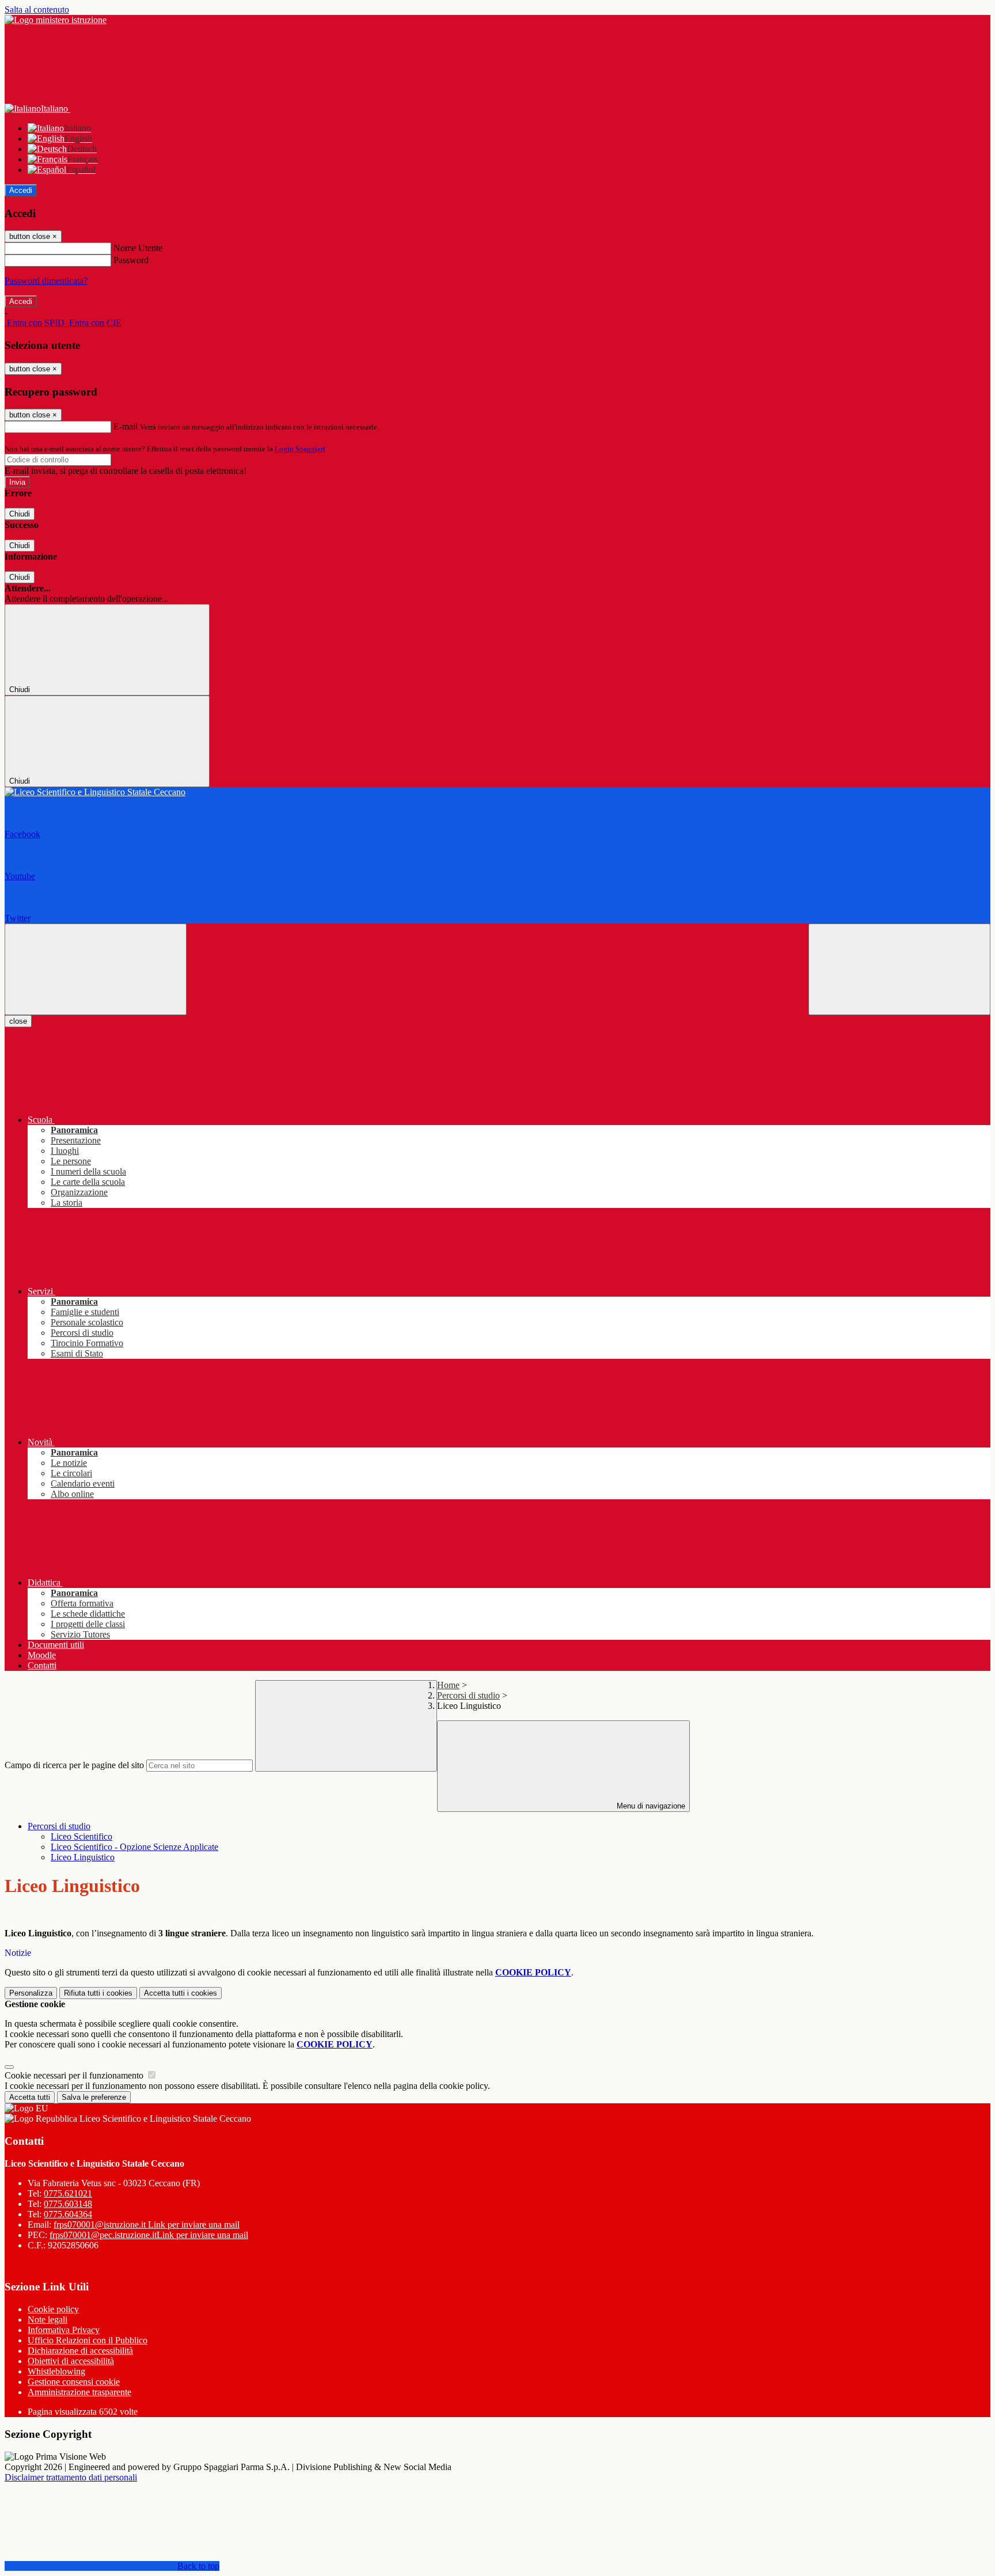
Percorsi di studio (468, 1695)
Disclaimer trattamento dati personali (71, 2477)
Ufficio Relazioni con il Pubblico (88, 2340)
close (18, 1021)
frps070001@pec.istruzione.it (149, 2235)
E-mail (126, 426)
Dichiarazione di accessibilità (80, 2351)
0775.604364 (68, 2214)
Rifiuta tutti (98, 1993)
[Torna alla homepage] (498, 792)
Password (131, 260)
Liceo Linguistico (83, 1857)
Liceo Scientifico (81, 1836)
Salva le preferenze (94, 2097)
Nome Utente (138, 248)
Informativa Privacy (64, 2330)
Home (448, 1685)
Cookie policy (53, 2309)
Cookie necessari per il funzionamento (75, 2075)
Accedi (21, 190)
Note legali (48, 2319)
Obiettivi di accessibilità (71, 2361)
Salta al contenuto (37, 10)
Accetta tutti (181, 1993)
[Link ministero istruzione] (56, 20)
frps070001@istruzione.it (147, 2224)
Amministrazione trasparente (79, 2392)
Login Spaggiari (300, 449)
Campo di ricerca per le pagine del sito (74, 1765)
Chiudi (20, 514)
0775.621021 (68, 2193)
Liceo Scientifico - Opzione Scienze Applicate (134, 1847)
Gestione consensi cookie (74, 2382)
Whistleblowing (56, 2371)
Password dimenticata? (46, 281)
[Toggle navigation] (96, 969)
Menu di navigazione (650, 1806)
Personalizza (31, 1993)
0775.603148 (68, 2204)
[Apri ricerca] (899, 969)
